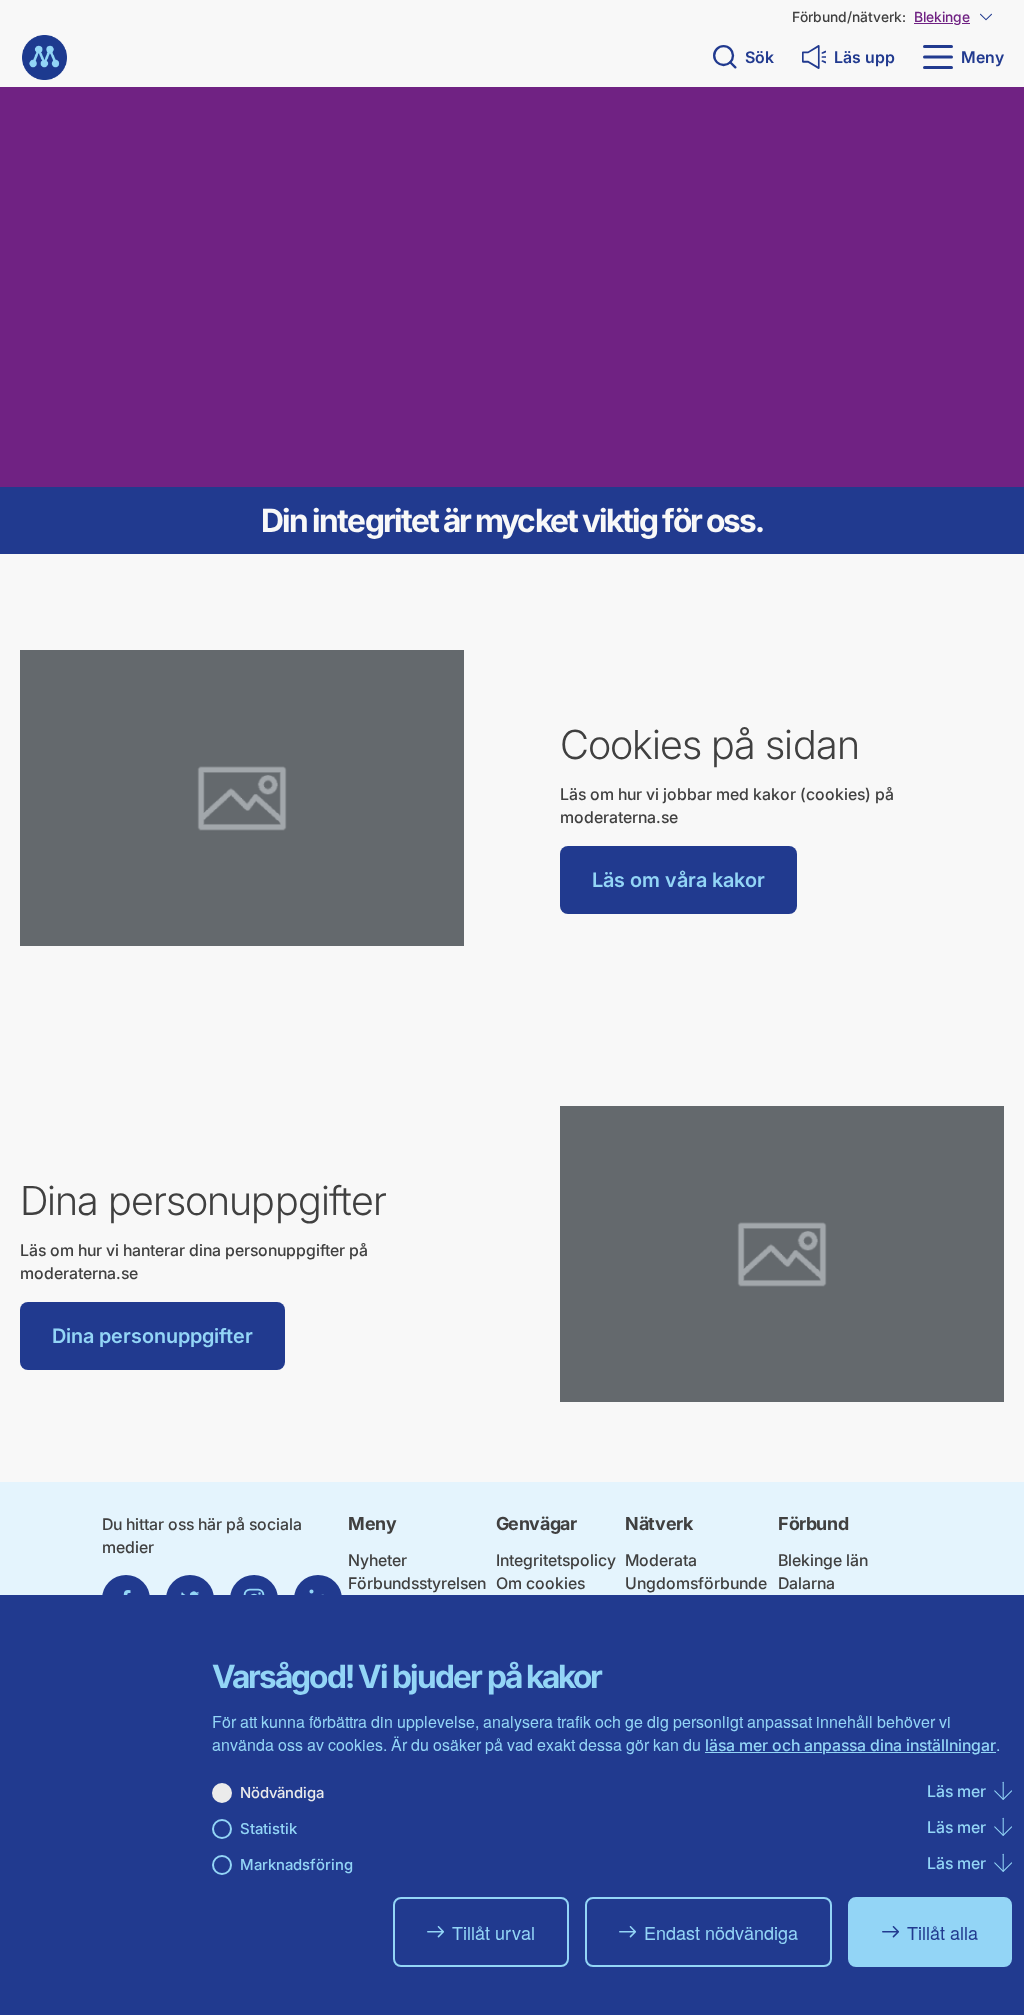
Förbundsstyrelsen (417, 1583)
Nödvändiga (282, 1792)
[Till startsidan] (44, 57)
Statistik (268, 1828)
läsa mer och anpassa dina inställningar (850, 1745)
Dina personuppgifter (152, 1336)
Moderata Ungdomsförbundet (696, 1583)
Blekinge (942, 16)
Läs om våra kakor (678, 880)
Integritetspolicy (556, 1560)
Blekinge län (823, 1560)
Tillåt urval (493, 1932)
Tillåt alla (942, 1932)
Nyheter (377, 1560)
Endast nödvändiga (721, 1932)
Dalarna (806, 1583)
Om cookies (540, 1583)
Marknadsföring (296, 1864)
